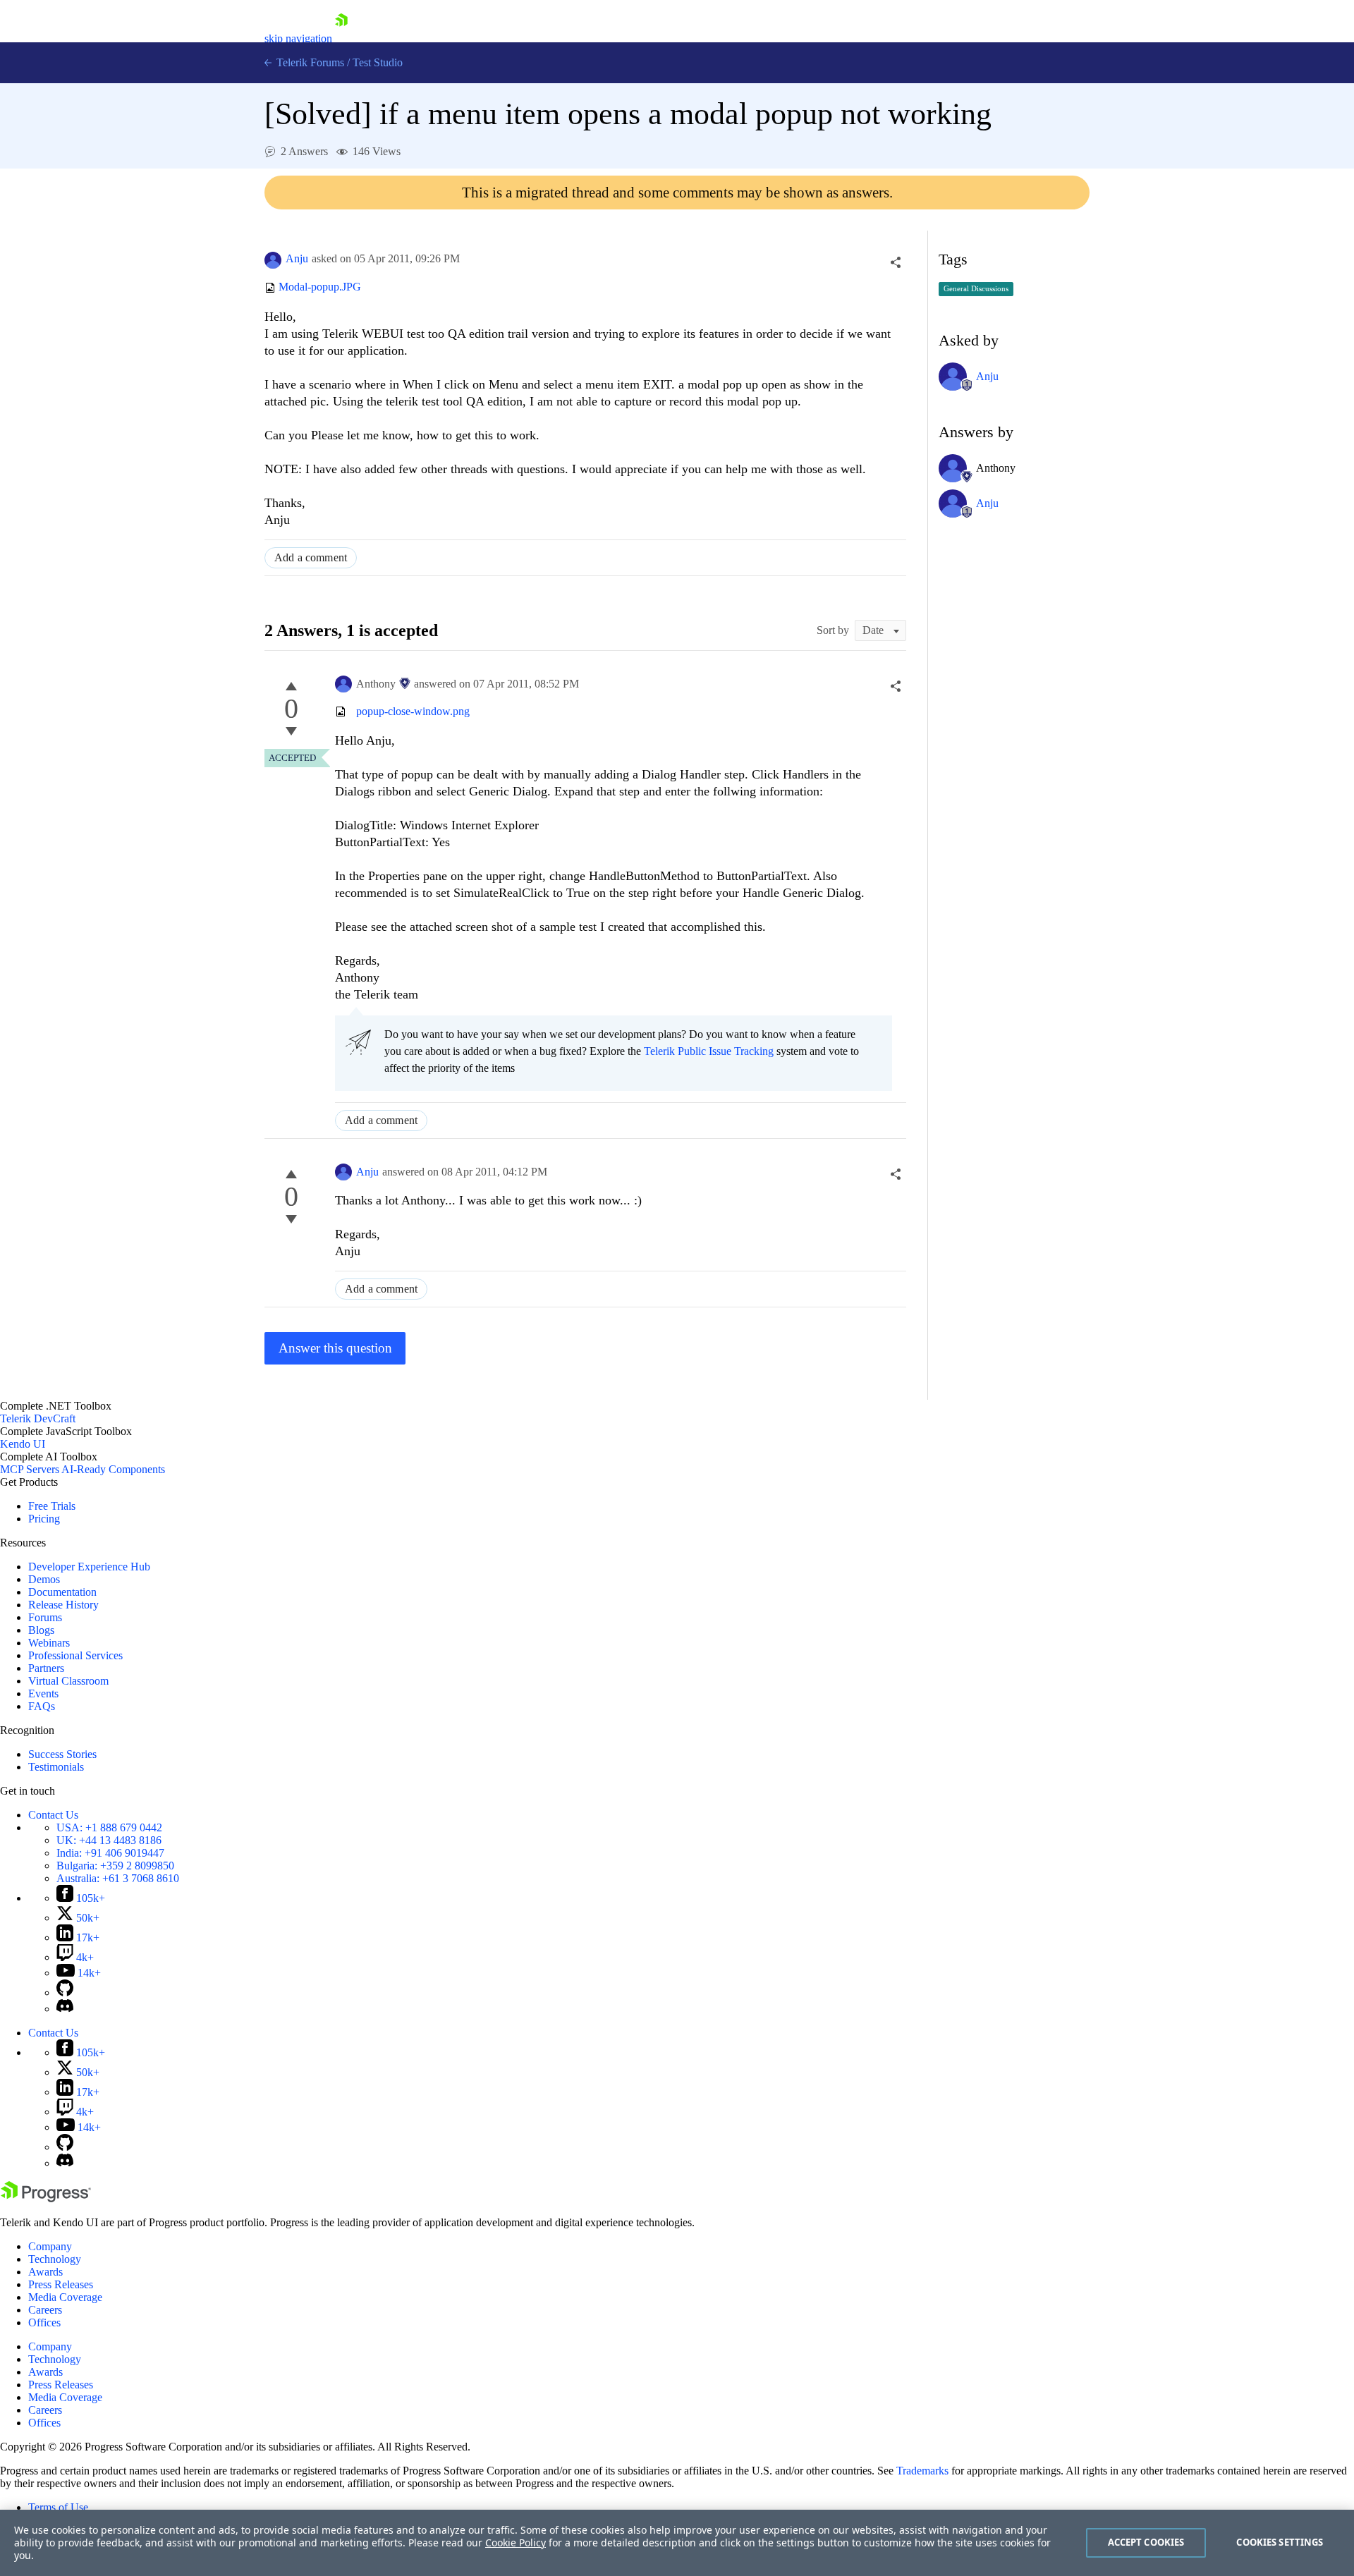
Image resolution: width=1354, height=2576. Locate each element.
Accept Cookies (1146, 2542)
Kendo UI (23, 1444)
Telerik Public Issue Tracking (709, 1051)
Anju (297, 258)
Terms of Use (58, 2507)
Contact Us (53, 1815)
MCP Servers (30, 1469)
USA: (109, 1827)
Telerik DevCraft (38, 1418)
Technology (55, 2259)
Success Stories (62, 1754)
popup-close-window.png (413, 711)
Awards (45, 2272)
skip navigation (298, 38)
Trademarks (922, 2471)
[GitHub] (65, 1992)
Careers (45, 2310)
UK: (109, 1840)
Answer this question (335, 1348)
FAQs (42, 1706)
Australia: (118, 1878)
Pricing (44, 1519)
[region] (677, 2543)
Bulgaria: (115, 1866)
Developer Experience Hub (89, 1567)
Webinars (49, 1643)
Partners (46, 1668)
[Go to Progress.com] (46, 2198)
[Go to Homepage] (341, 38)
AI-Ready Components (113, 1469)
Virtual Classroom (68, 1681)
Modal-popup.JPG (320, 287)
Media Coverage (65, 2297)
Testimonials (56, 1767)
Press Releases (61, 2284)
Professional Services (75, 1655)
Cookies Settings (1280, 2542)
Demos (44, 1579)
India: (110, 1853)
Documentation (62, 1592)
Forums (45, 1617)
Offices (44, 2322)
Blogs (41, 1630)
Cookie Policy (516, 2543)
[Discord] (65, 2009)
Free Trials (52, 1506)
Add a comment (311, 557)
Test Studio (378, 62)
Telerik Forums (309, 62)
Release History (63, 1605)
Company (50, 2246)
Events (43, 1693)
